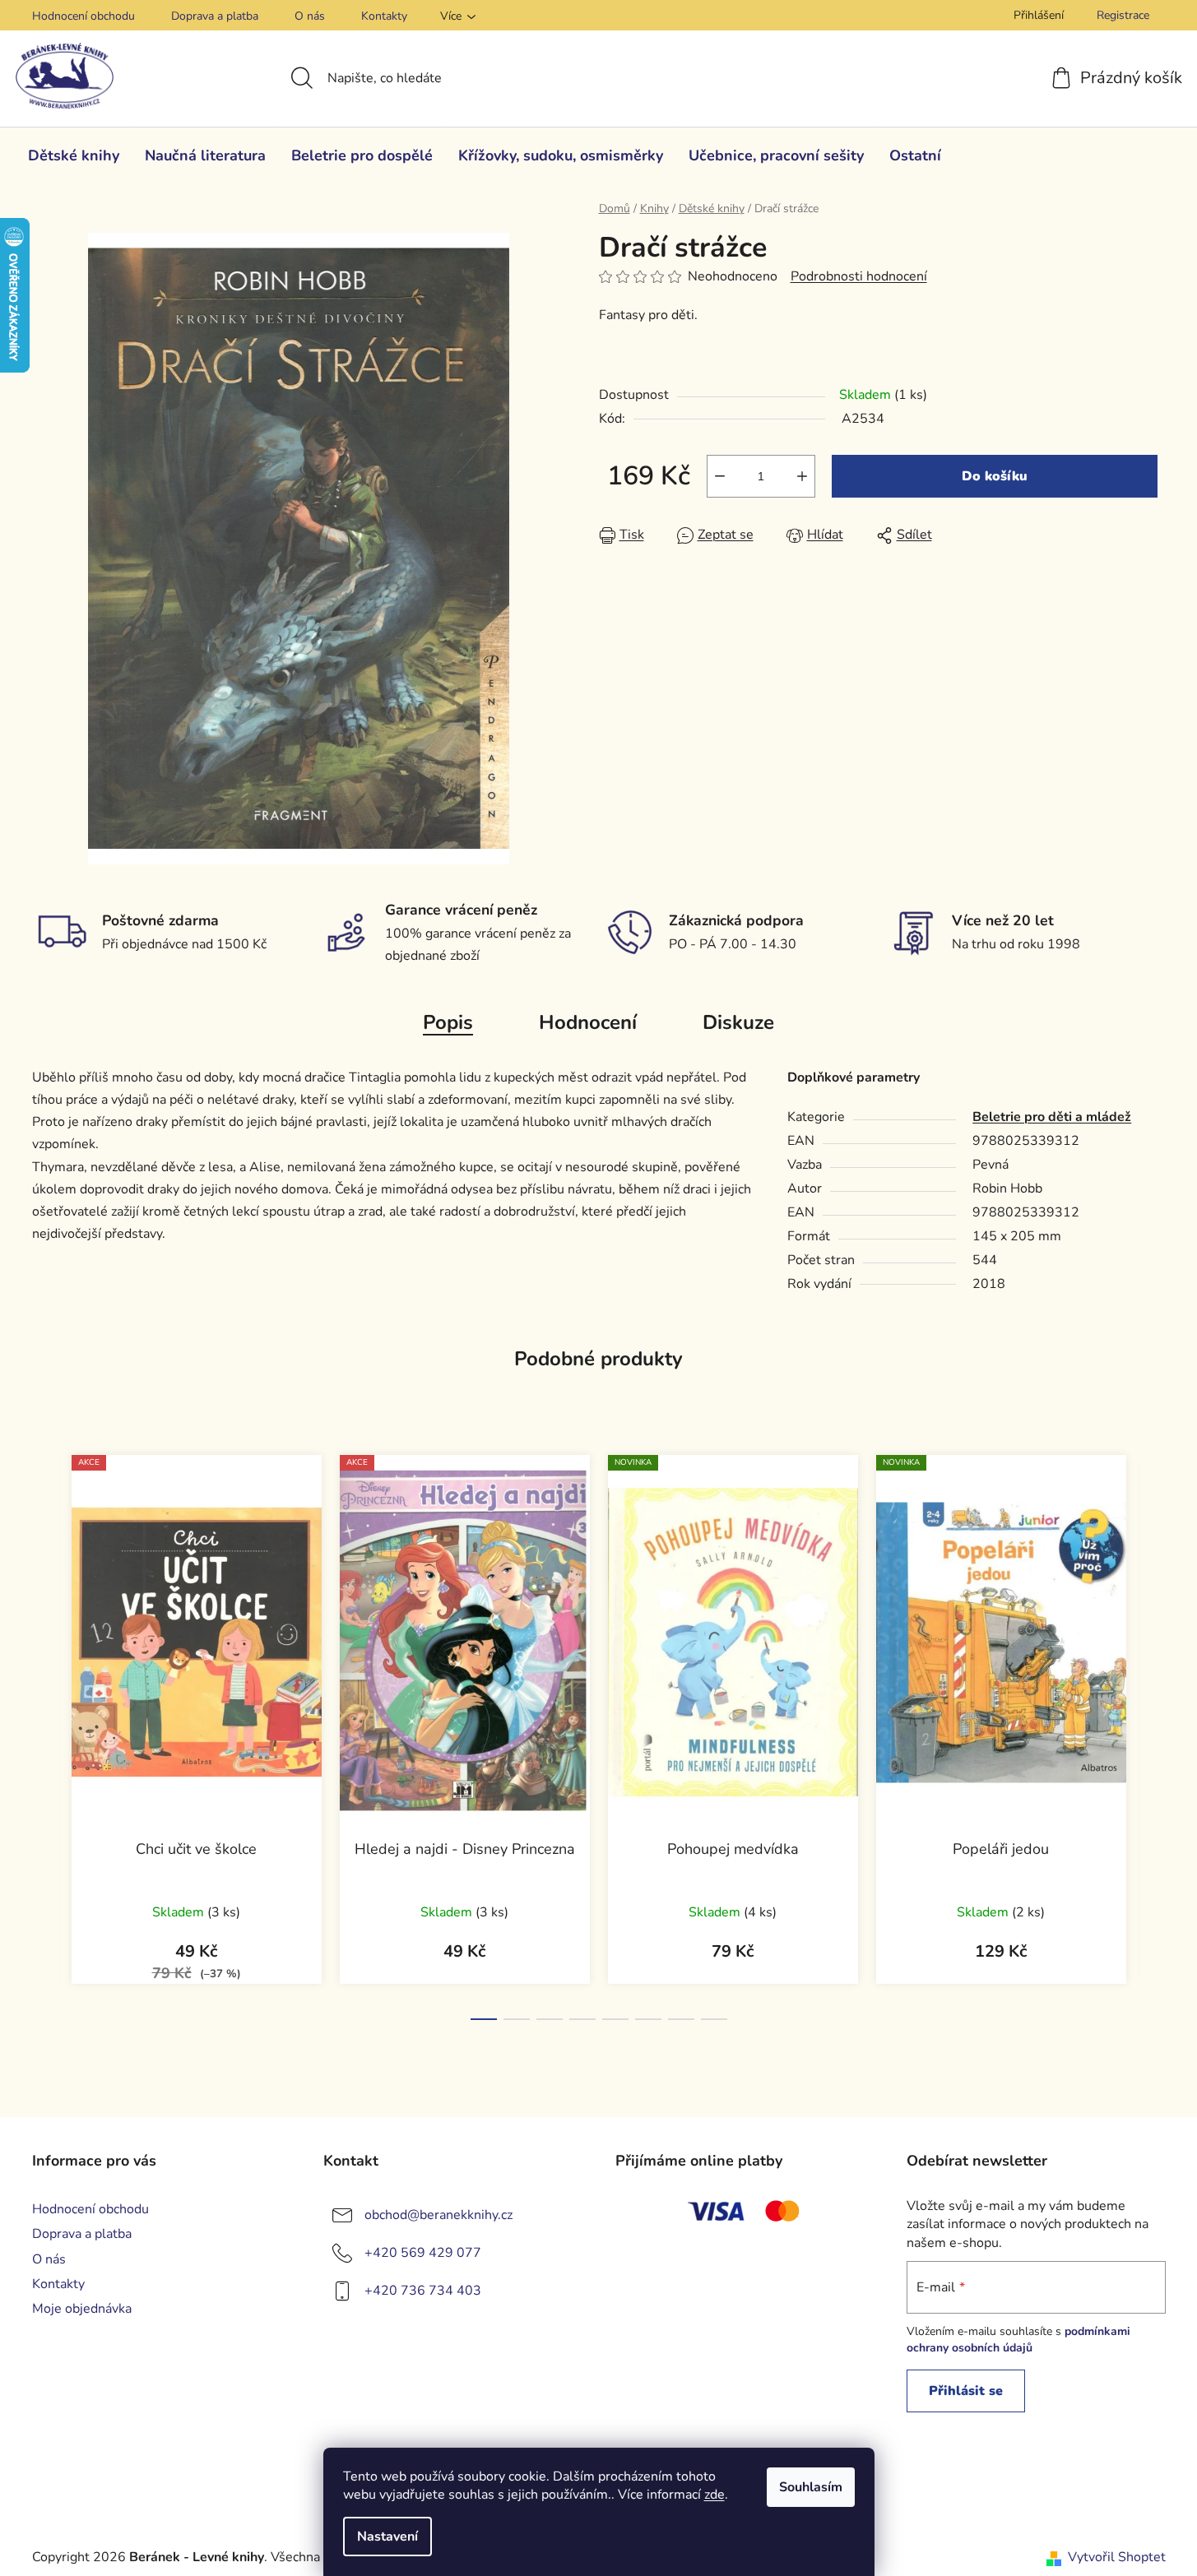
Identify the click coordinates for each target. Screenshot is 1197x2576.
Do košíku (995, 476)
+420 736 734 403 (423, 2291)
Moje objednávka (82, 2309)
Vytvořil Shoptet (1117, 2557)
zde (714, 2495)
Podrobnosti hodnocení (859, 276)
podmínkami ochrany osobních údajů (1018, 2340)
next (1153, 1733)
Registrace (1123, 15)
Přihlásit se (966, 2391)
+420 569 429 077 (423, 2253)
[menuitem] (74, 155)
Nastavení (387, 2537)
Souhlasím (811, 2487)
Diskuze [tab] (738, 1022)
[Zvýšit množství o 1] (802, 476)
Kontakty (384, 16)
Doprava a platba (215, 16)
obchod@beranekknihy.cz (438, 2215)
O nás (310, 16)
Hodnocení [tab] (588, 1022)
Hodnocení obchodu (84, 16)
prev (45, 1733)
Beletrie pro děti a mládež (1052, 1117)
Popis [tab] (448, 1022)
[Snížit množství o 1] (720, 476)
